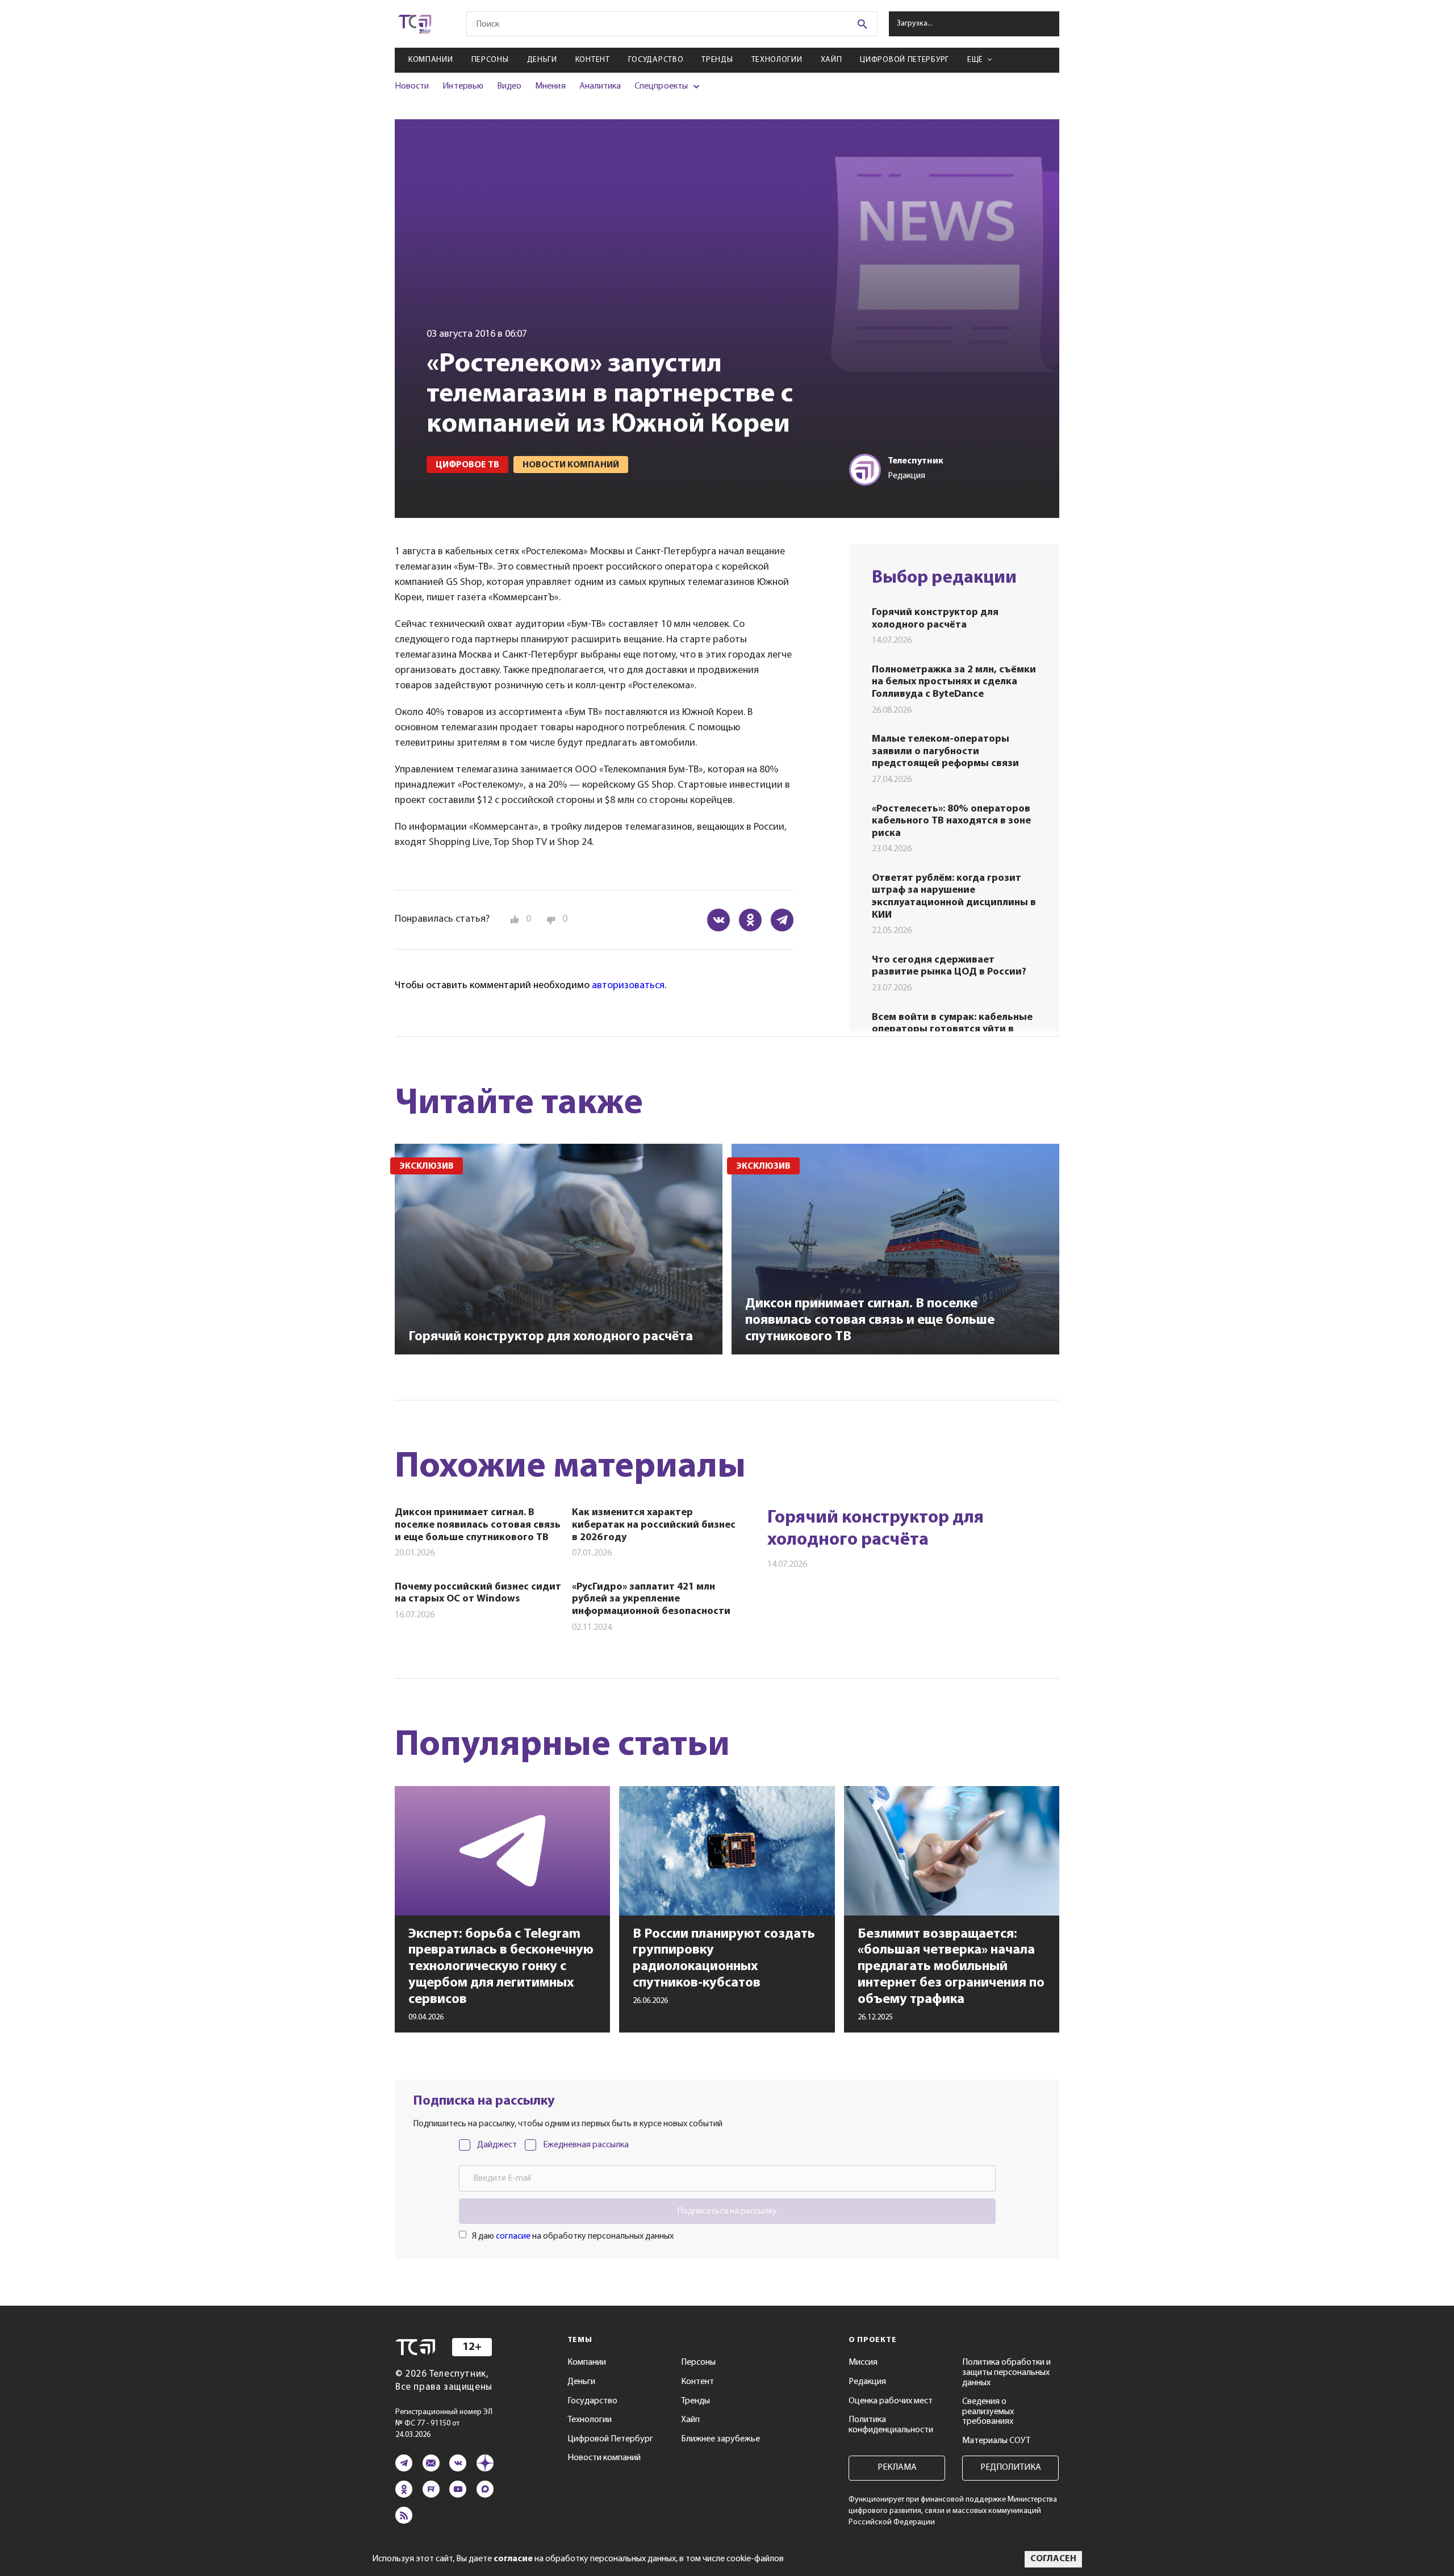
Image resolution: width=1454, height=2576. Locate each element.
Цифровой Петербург (904, 60)
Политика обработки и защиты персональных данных (1006, 2372)
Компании (431, 60)
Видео (509, 86)
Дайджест (497, 2145)
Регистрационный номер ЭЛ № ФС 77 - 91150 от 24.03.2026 (444, 2424)
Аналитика (600, 86)
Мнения (550, 86)
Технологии (777, 60)
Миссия (863, 2362)
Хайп (832, 60)
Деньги (542, 60)
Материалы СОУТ (996, 2441)
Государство (656, 60)
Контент (593, 60)
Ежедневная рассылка (586, 2145)
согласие (513, 2236)
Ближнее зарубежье (720, 2439)
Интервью (463, 86)
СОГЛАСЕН (1053, 2559)
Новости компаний (604, 2458)
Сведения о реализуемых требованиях (988, 2412)
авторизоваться (628, 986)
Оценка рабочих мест (891, 2401)
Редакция (867, 2382)
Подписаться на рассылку (727, 2211)
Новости (412, 86)
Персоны (490, 60)
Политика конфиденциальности (891, 2425)
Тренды (717, 60)
